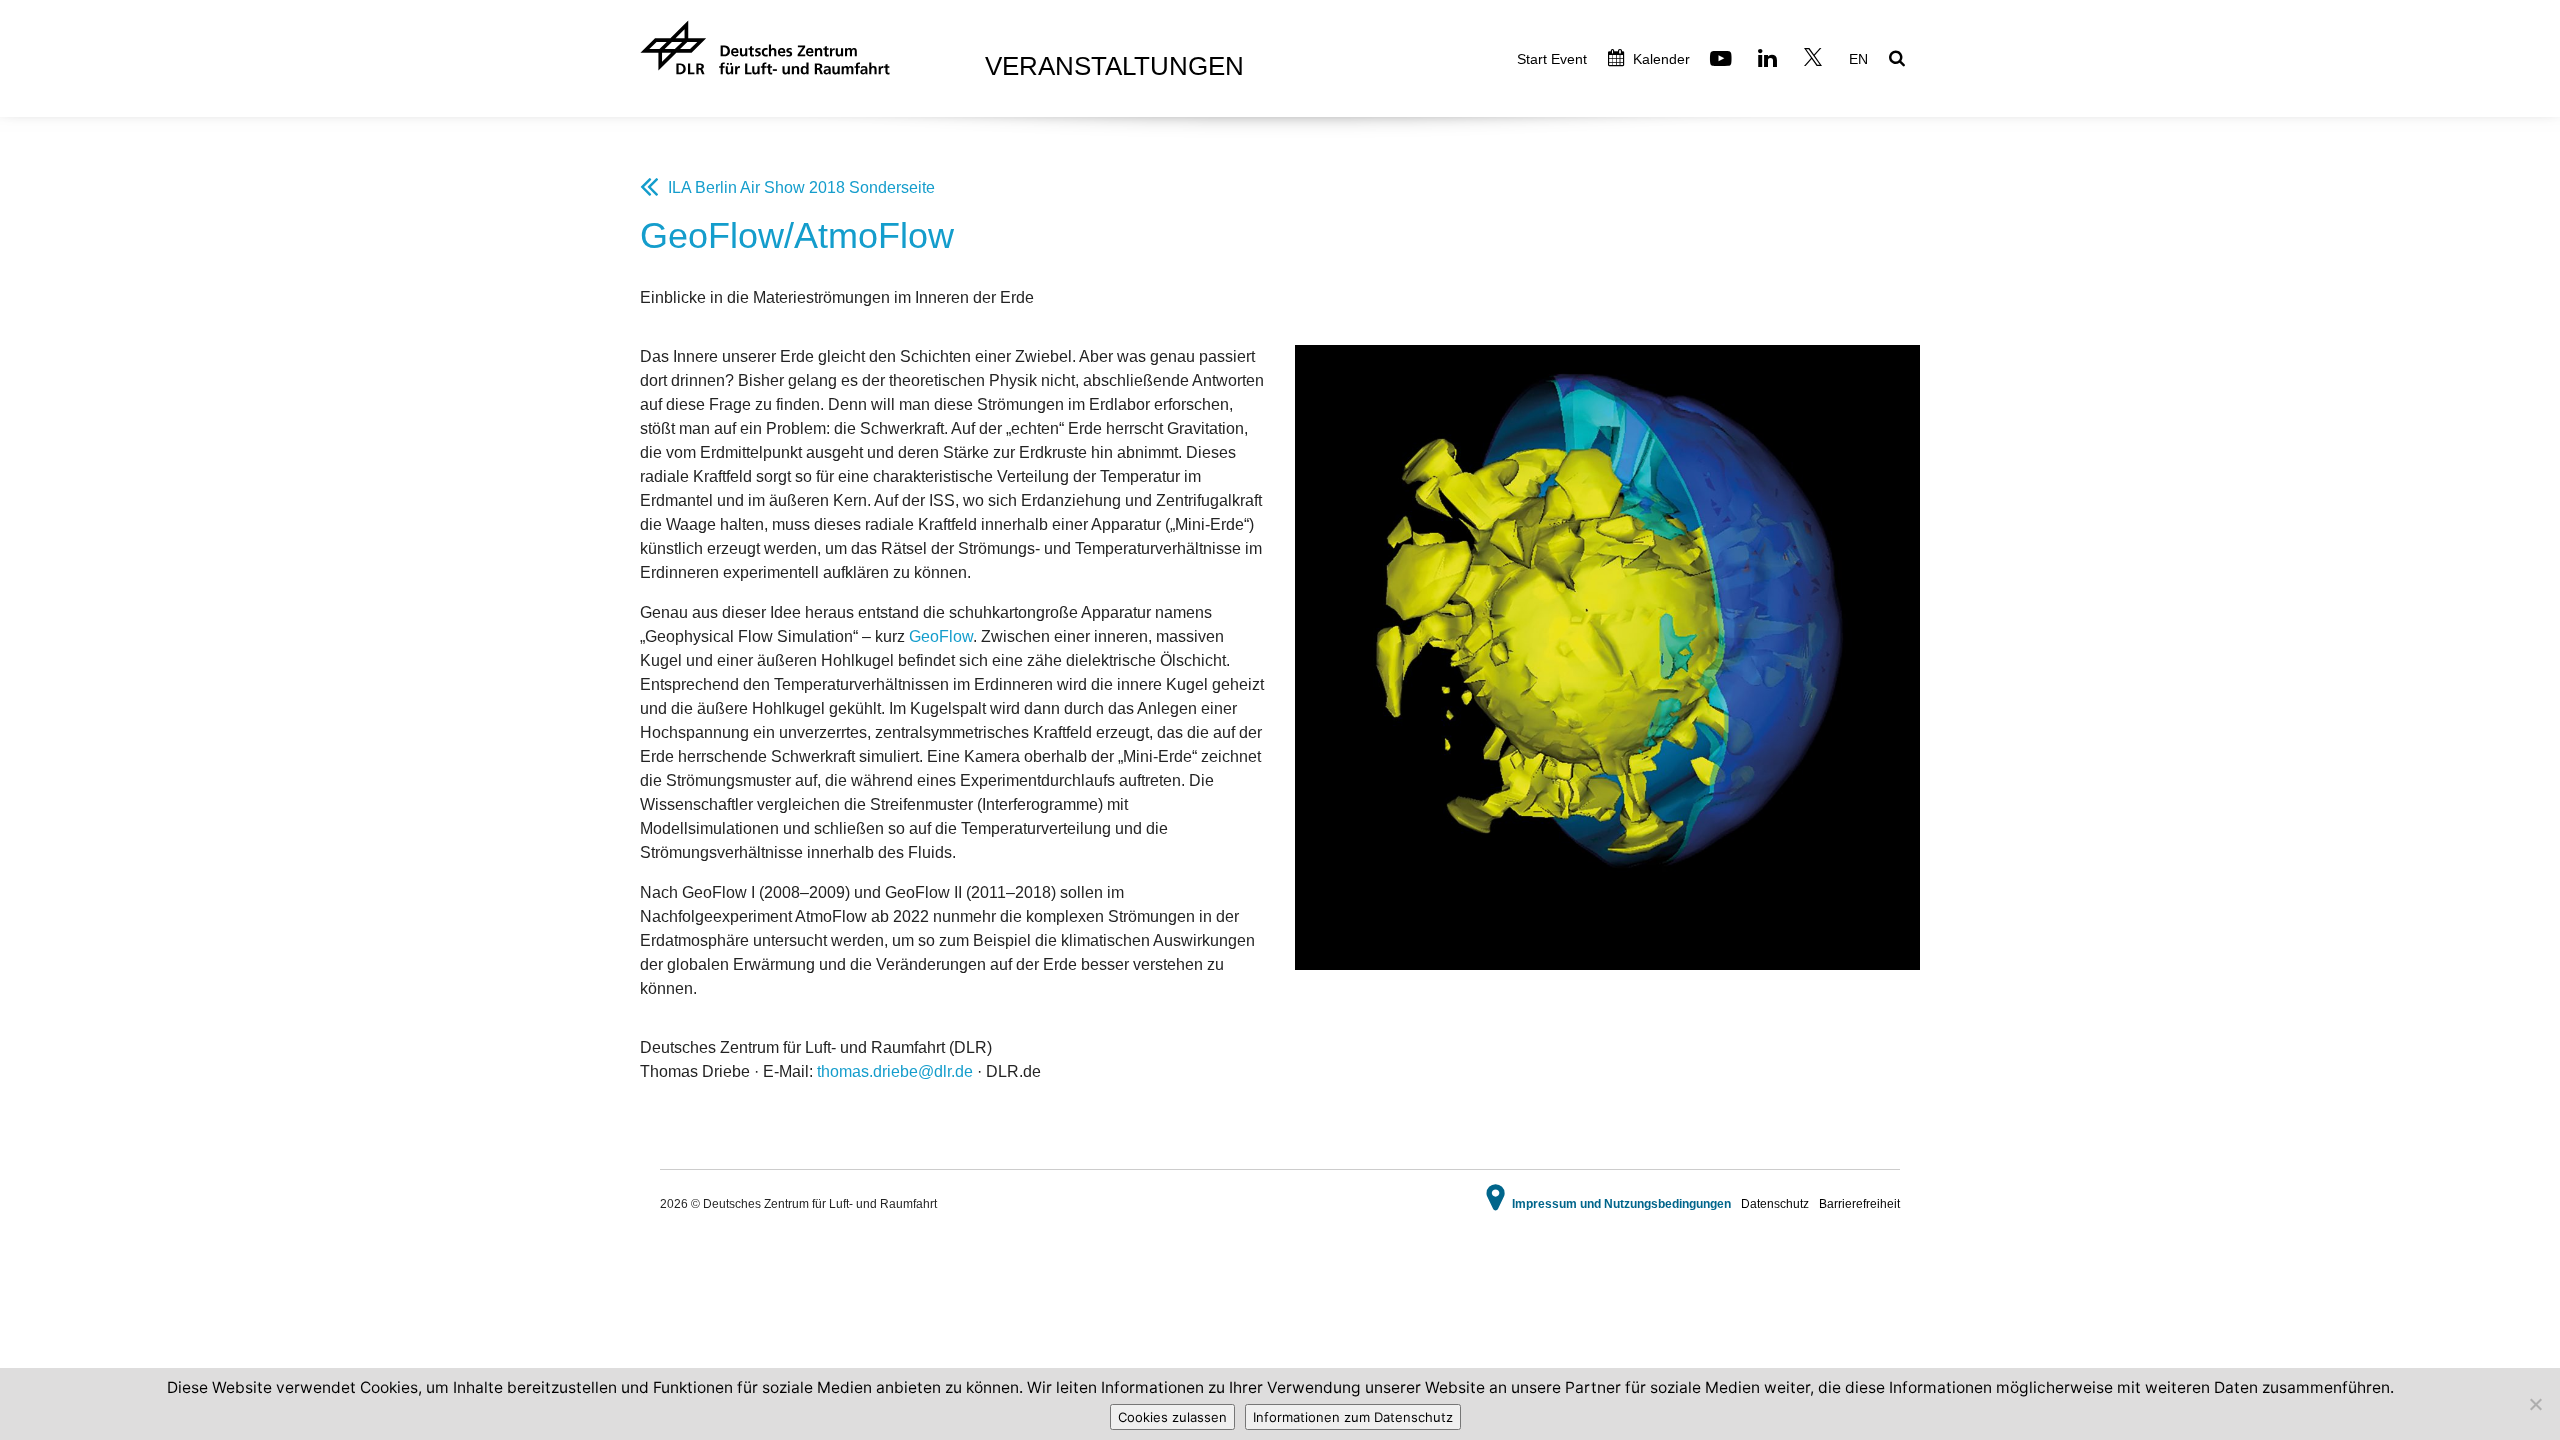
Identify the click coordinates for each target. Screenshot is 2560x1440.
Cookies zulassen (1172, 1417)
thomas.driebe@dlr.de (895, 1071)
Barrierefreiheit (1859, 1204)
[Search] (1899, 60)
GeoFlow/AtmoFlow (797, 235)
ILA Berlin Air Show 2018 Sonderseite (801, 187)
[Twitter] (1815, 60)
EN (1858, 59)
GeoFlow (941, 636)
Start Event (1552, 59)
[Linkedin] (1770, 60)
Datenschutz (1775, 1204)
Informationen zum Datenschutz (1353, 1417)
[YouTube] (1723, 60)
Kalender (1659, 59)
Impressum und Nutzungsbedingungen (1621, 1204)
